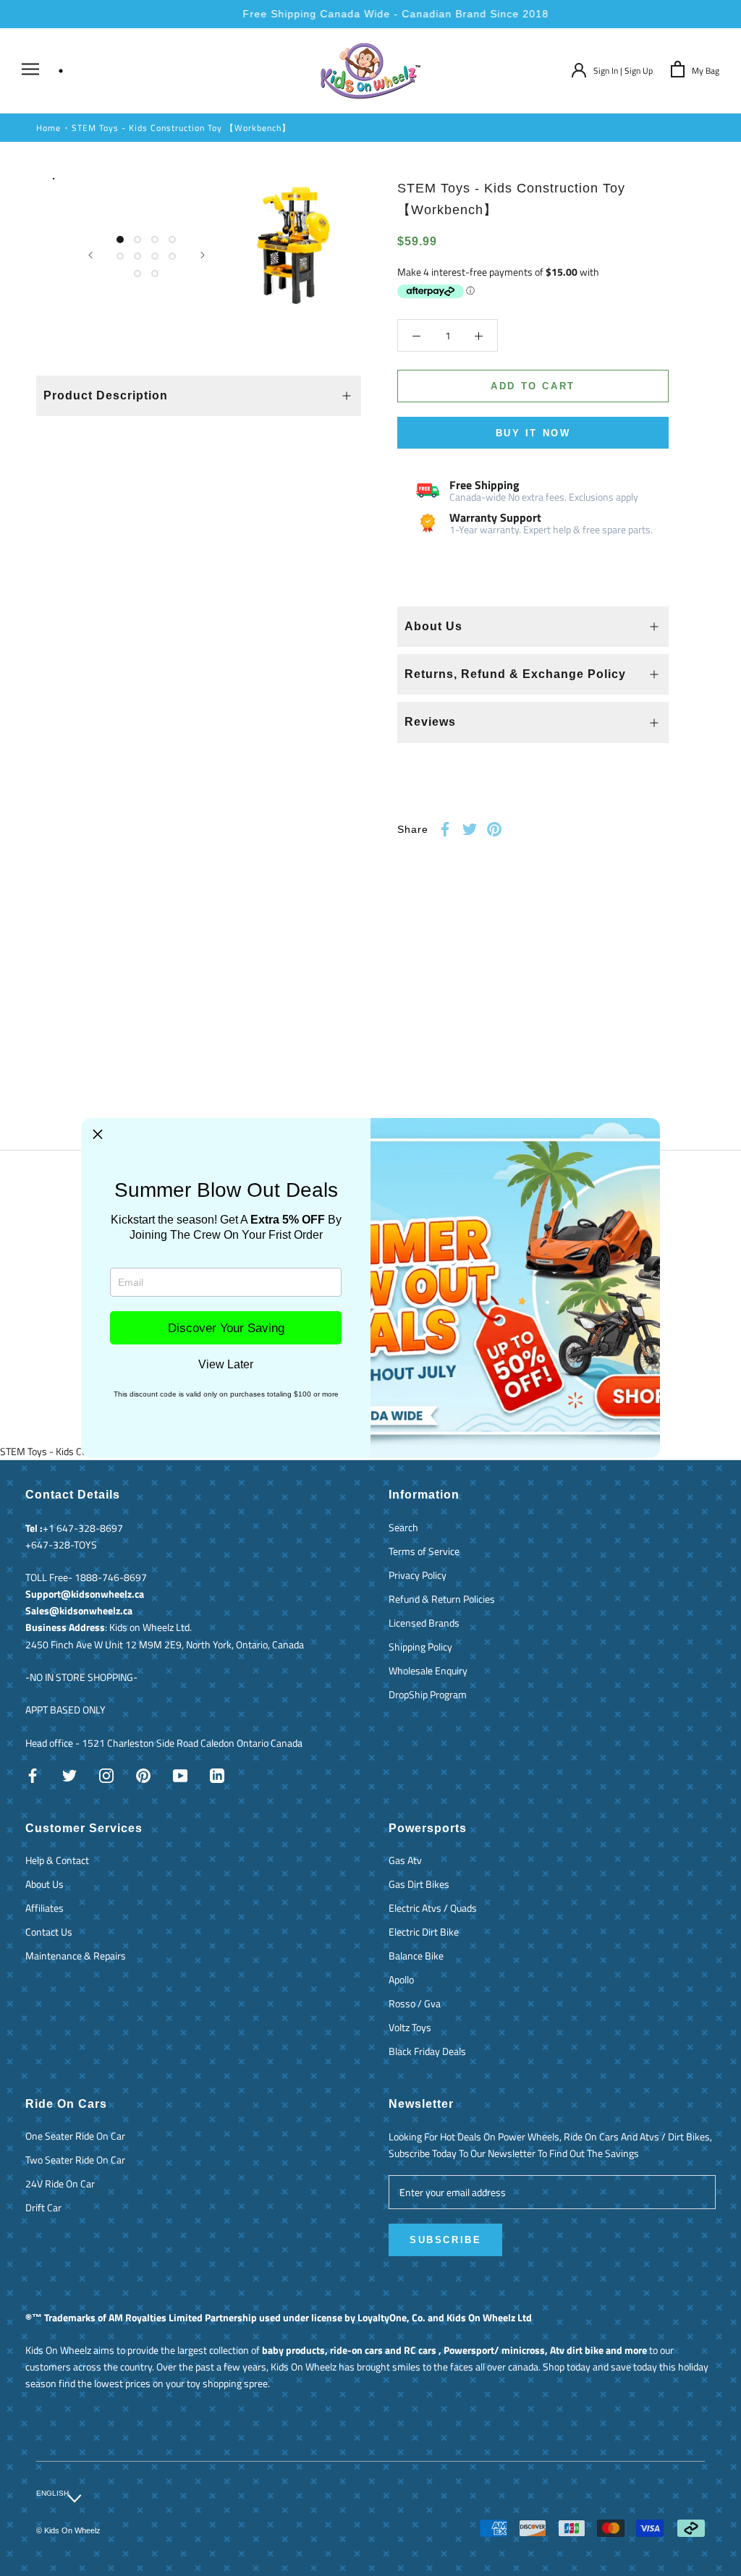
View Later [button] (226, 1365)
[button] (98, 1135)
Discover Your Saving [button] (226, 1328)
